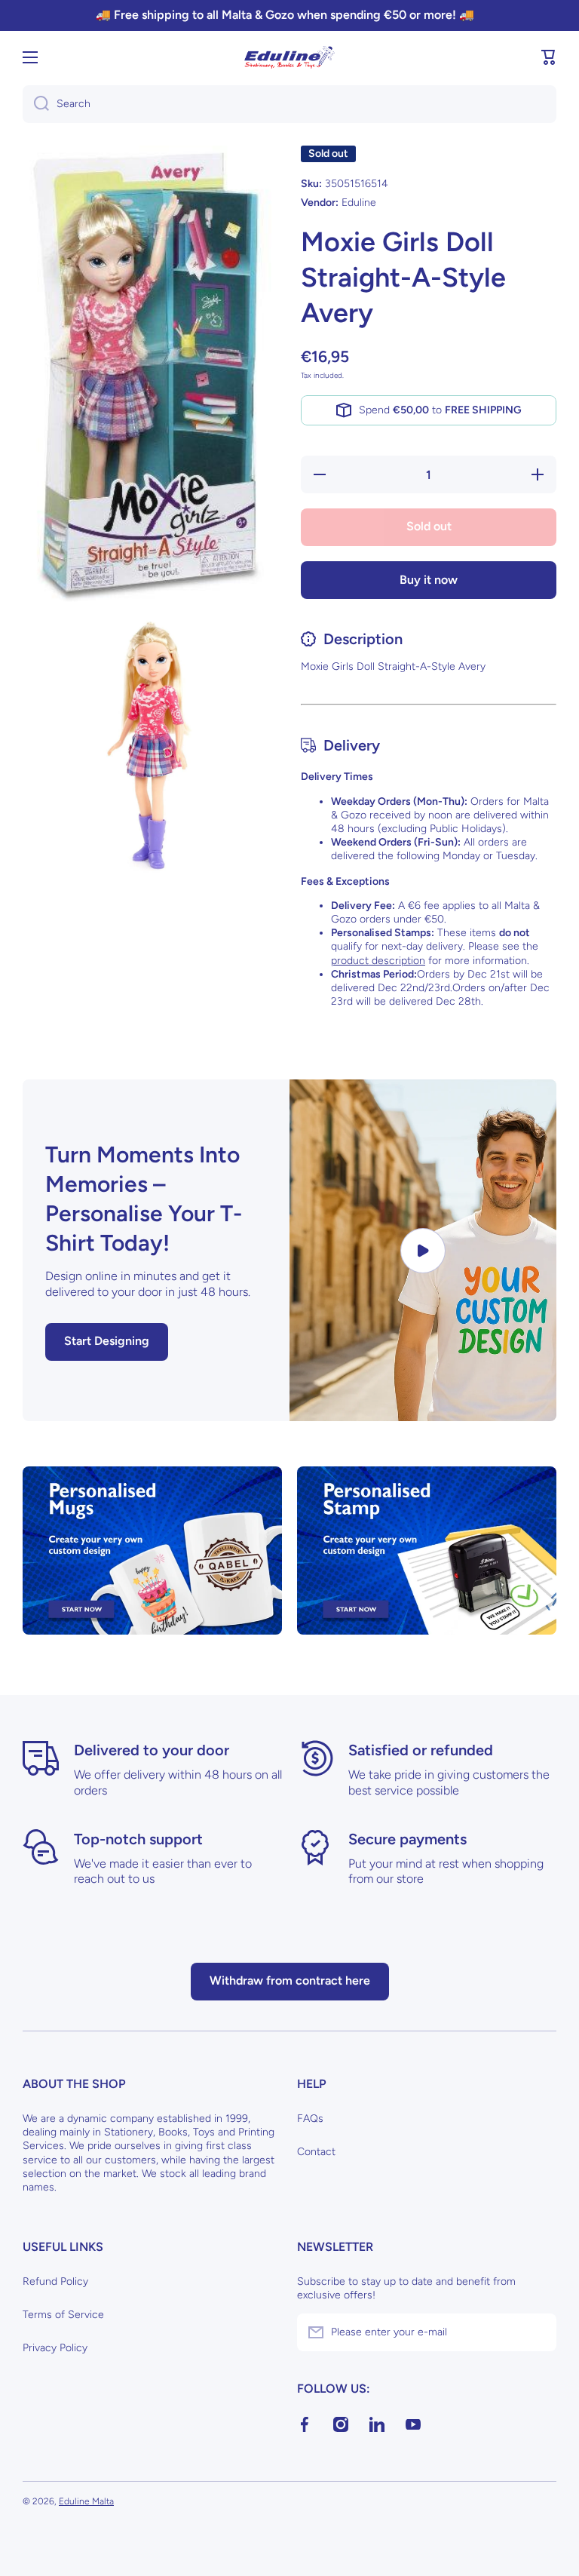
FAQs (310, 2119)
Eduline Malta (86, 2501)
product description (378, 961)
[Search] (36, 104)
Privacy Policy (55, 2348)
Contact (316, 2152)
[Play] (423, 1250)
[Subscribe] (538, 2332)
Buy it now (429, 580)
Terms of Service (63, 2315)
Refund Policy (55, 2281)
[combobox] (289, 104)
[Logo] (289, 57)
